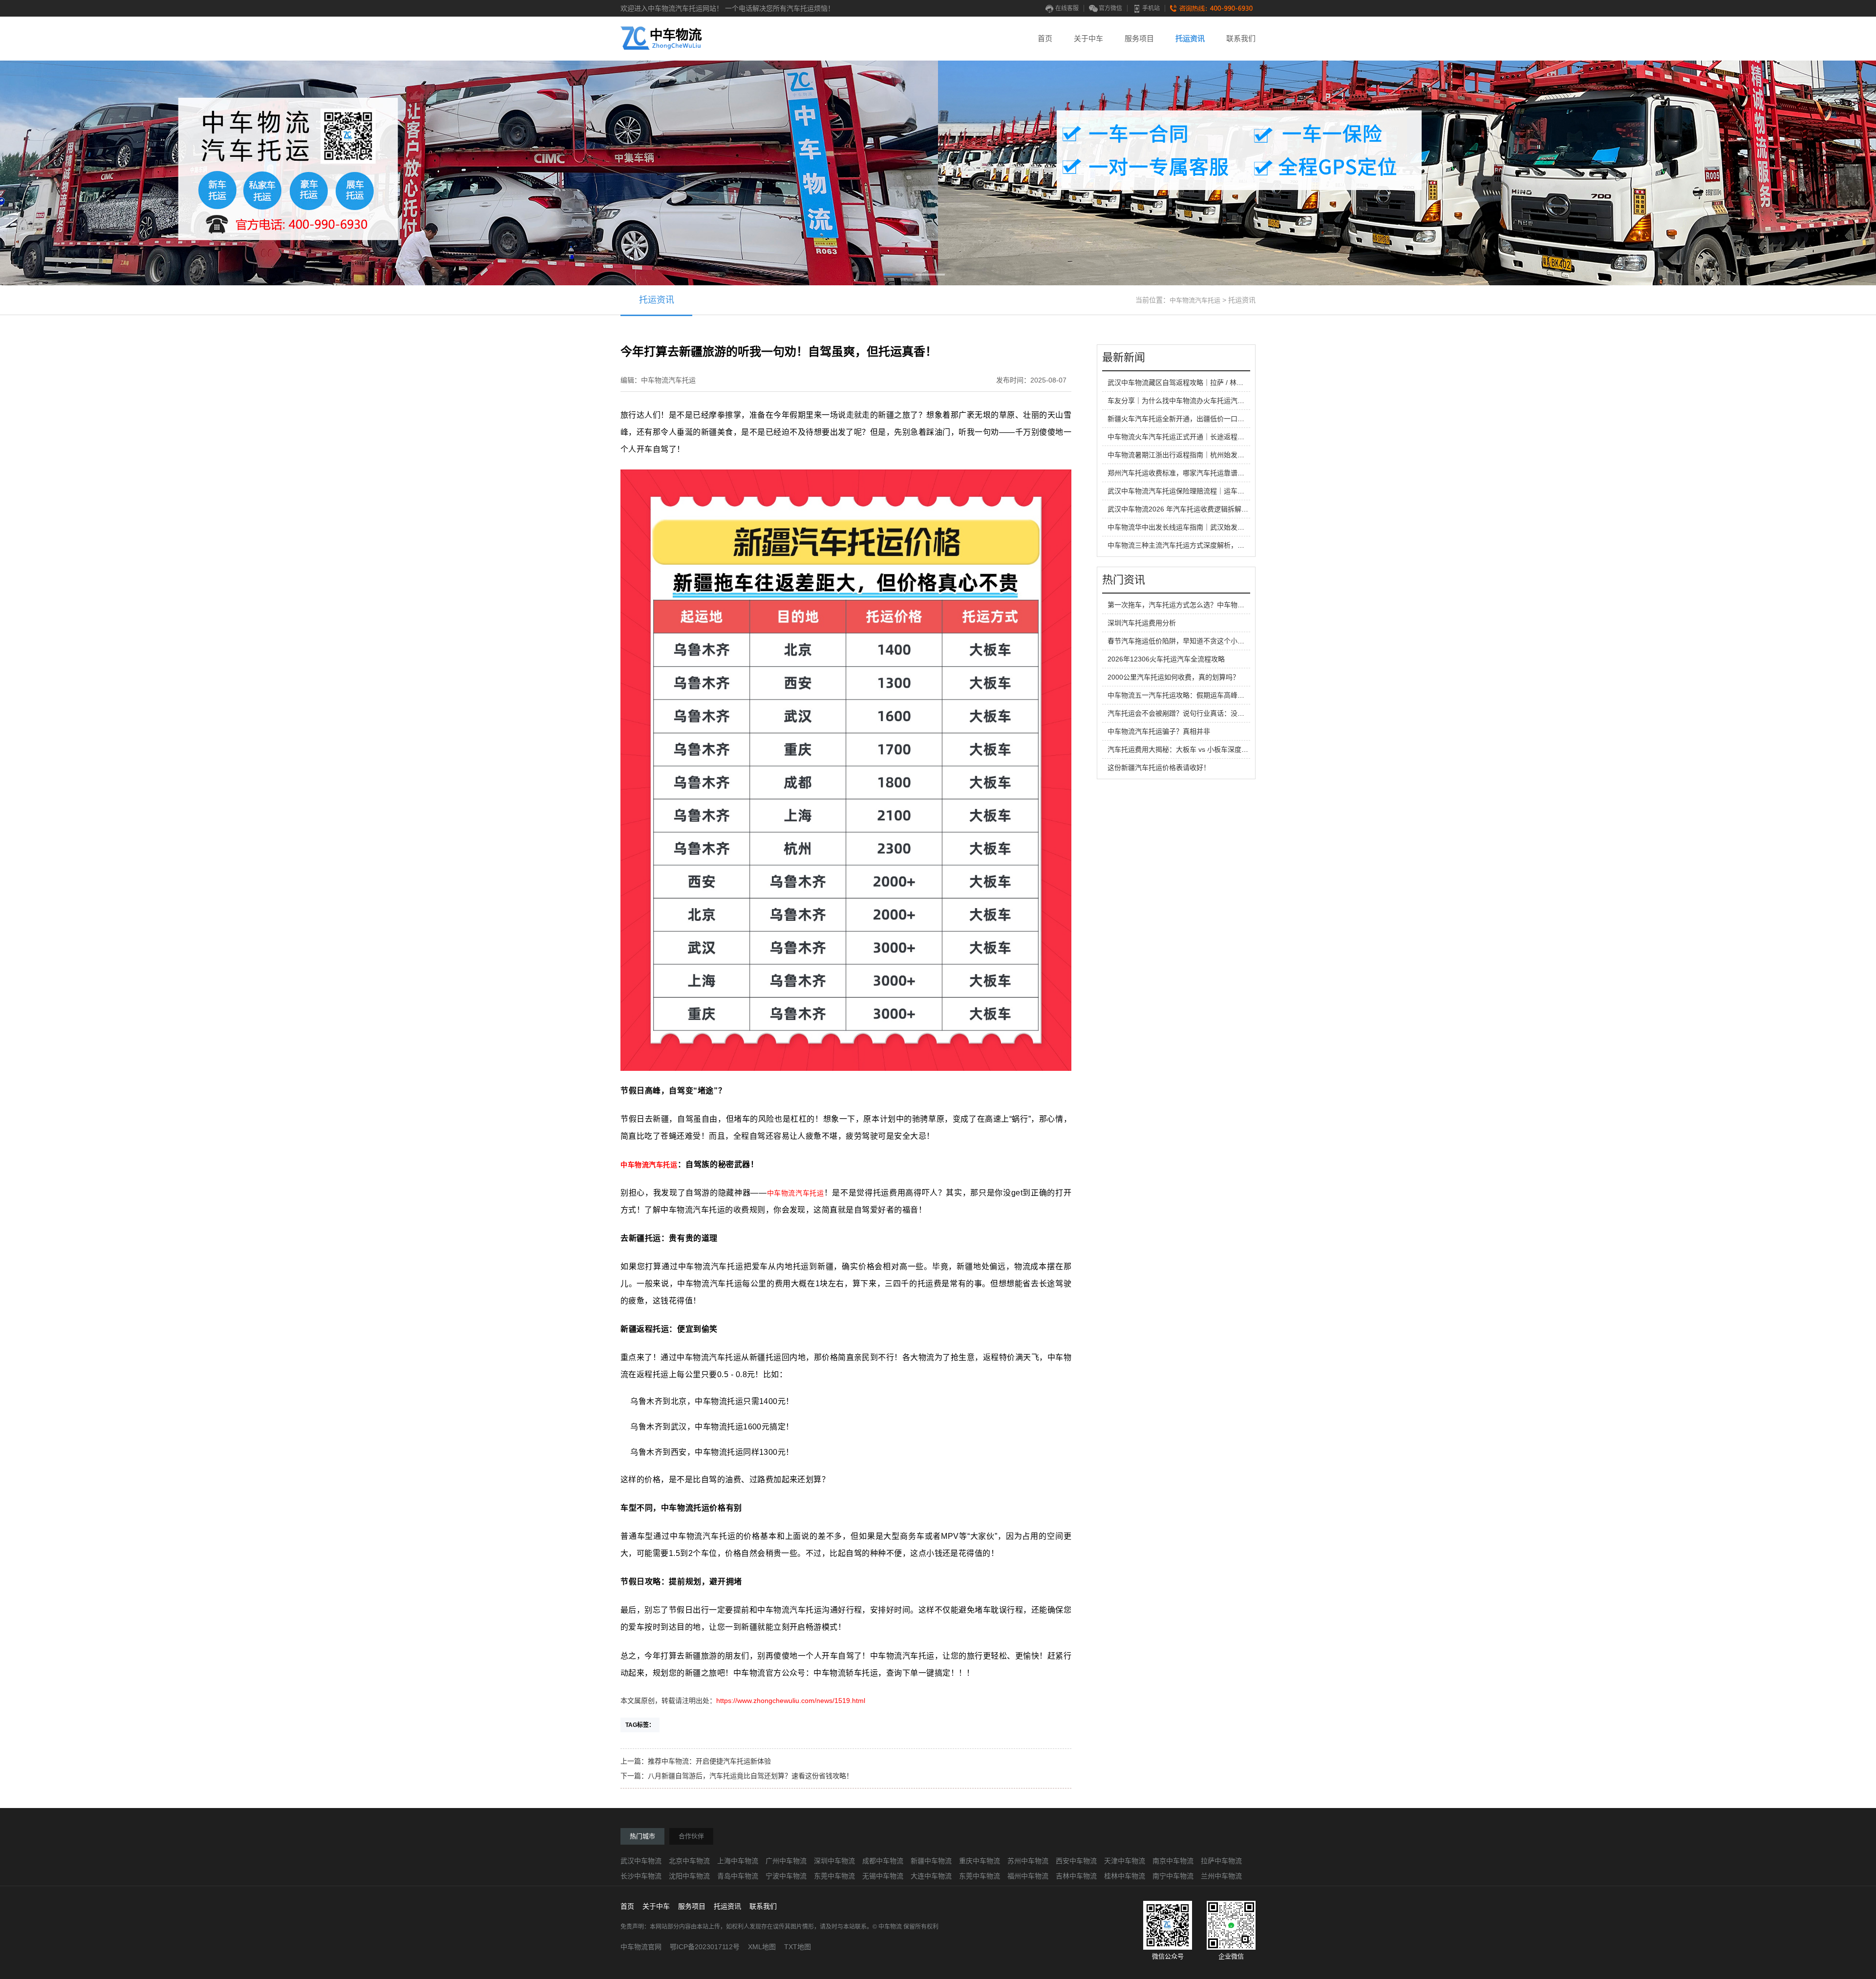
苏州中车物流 (1028, 1861)
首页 (1045, 38)
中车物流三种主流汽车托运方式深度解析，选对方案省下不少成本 (1207, 545)
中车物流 (635, 1165)
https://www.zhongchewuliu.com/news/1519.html (791, 1701)
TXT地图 (798, 1947)
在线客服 (1067, 8)
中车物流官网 (641, 1947)
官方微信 (1110, 8)
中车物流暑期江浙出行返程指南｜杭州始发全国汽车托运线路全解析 (1210, 455)
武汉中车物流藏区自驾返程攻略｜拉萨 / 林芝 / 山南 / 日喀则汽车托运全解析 (1222, 383)
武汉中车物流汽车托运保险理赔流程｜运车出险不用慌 (1190, 491)
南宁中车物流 (1173, 1876)
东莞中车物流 (834, 1876)
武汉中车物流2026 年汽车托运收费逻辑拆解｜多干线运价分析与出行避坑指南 (1226, 509)
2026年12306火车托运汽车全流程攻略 (1166, 659)
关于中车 (1088, 38)
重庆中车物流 (980, 1861)
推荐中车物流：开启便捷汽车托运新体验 (709, 1761)
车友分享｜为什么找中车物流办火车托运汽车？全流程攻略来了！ (1207, 401)
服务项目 (1139, 38)
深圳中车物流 (834, 1861)
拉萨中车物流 (1221, 1861)
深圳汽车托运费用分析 (1142, 623)
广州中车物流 (786, 1861)
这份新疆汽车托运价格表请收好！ (1159, 767)
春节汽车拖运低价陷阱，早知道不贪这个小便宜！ (1183, 641)
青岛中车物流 (738, 1876)
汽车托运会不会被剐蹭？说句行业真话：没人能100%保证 (1195, 713)
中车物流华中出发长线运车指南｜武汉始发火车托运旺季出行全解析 (1210, 527)
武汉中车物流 (641, 1861)
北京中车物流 (689, 1861)
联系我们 (1241, 38)
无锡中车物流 (883, 1876)
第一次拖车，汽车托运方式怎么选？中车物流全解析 (1186, 605)
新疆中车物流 (931, 1861)
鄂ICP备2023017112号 (705, 1947)
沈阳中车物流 (689, 1876)
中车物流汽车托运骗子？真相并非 (1159, 731)
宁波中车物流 (786, 1876)
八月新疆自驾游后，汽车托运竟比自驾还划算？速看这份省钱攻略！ (750, 1776)
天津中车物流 (1125, 1861)
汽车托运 (663, 1165)
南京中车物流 (1173, 1861)
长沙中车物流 (641, 1876)
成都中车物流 (883, 1861)
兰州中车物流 (1221, 1876)
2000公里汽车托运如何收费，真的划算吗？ (1173, 677)
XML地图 (762, 1947)
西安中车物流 (1076, 1861)
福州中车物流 (1028, 1876)
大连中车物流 (931, 1876)
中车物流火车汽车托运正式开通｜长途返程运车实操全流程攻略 (1203, 437)
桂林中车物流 (1125, 1876)
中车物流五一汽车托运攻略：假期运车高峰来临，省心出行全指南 (1207, 695)
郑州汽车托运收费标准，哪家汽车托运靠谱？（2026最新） (1197, 473)
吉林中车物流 (1076, 1876)
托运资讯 (1190, 38)
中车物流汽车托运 (1195, 300)
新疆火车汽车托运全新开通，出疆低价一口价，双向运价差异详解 (1207, 419)
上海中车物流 (738, 1861)
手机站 (1151, 8)
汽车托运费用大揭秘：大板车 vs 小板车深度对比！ (1185, 749)
